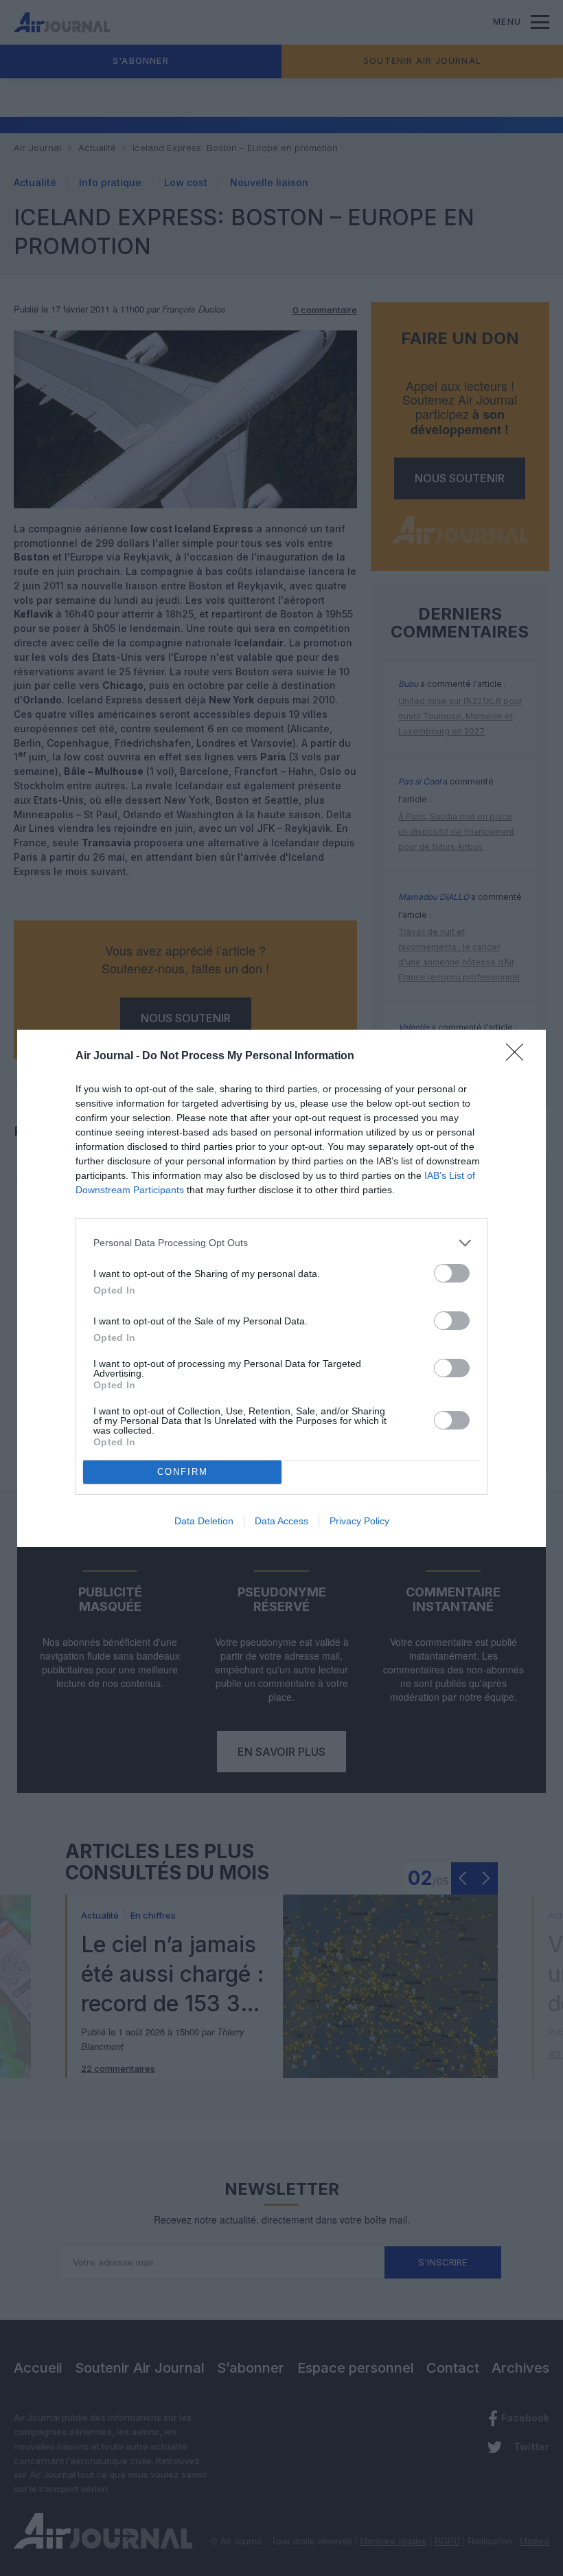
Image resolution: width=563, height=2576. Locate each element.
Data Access (281, 1521)
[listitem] (281, 1243)
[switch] (452, 1273)
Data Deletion (204, 1521)
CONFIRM (183, 1472)
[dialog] (281, 1288)
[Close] (519, 1057)
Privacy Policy (359, 1521)
